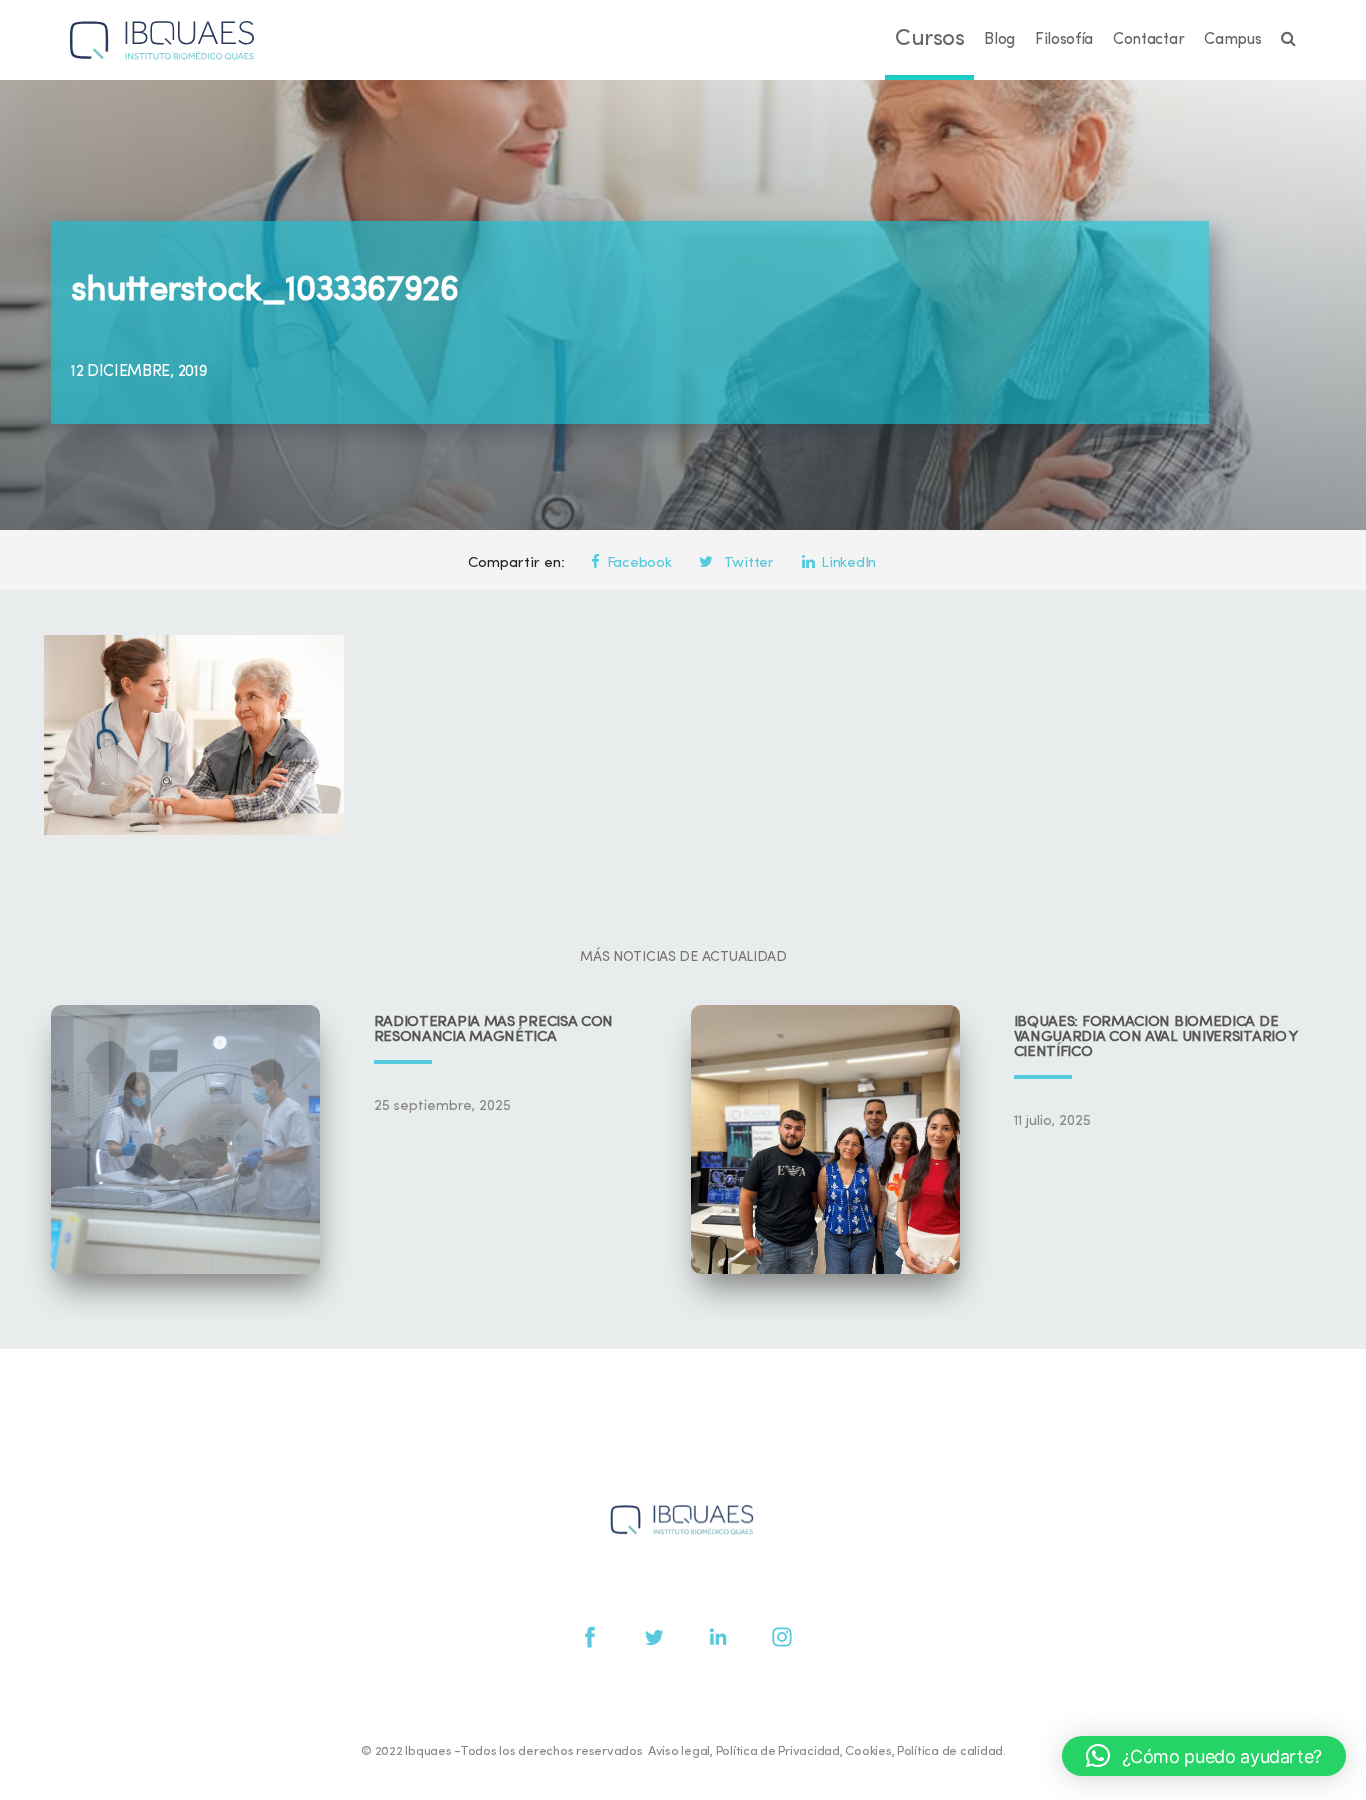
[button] (1204, 1756)
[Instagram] (782, 1637)
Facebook (639, 563)
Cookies (868, 1751)
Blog (999, 40)
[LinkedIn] (718, 1637)
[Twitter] (654, 1637)
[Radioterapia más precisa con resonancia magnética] (185, 1139)
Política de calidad (950, 1751)
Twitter (747, 563)
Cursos (929, 39)
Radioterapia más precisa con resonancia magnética (494, 1030)
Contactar (1148, 40)
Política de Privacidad (778, 1751)
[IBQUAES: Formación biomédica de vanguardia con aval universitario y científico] (825, 1139)
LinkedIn (848, 563)
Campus (1232, 40)
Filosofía (1064, 40)
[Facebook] (590, 1637)
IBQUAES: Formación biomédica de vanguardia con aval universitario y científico (1156, 1037)
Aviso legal (679, 1751)
